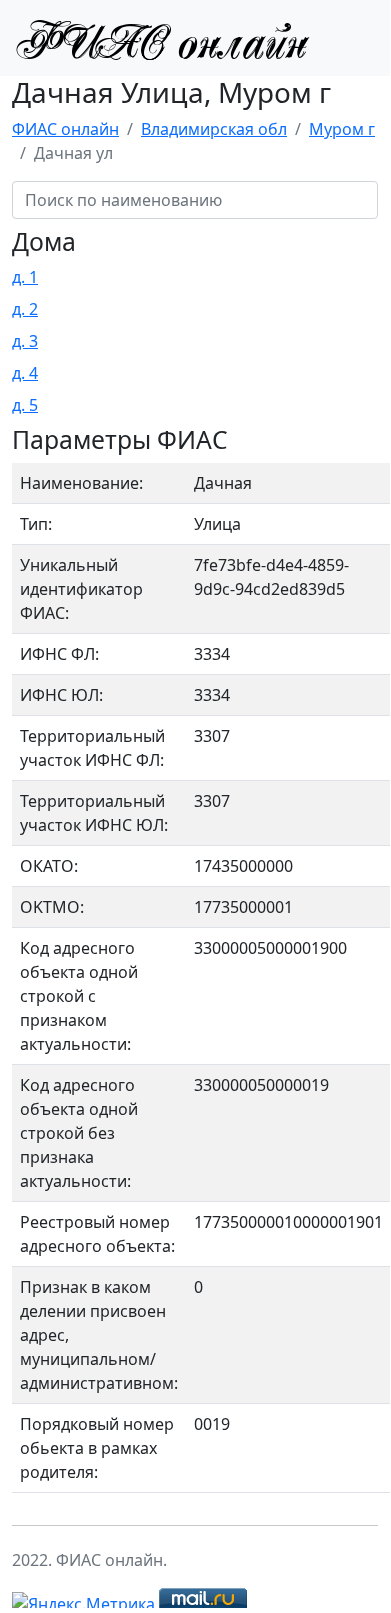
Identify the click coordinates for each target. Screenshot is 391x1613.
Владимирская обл (214, 129)
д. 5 (25, 405)
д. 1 (25, 277)
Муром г (342, 129)
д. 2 (25, 309)
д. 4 (25, 373)
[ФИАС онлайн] (162, 38)
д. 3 (25, 341)
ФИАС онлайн (65, 129)
